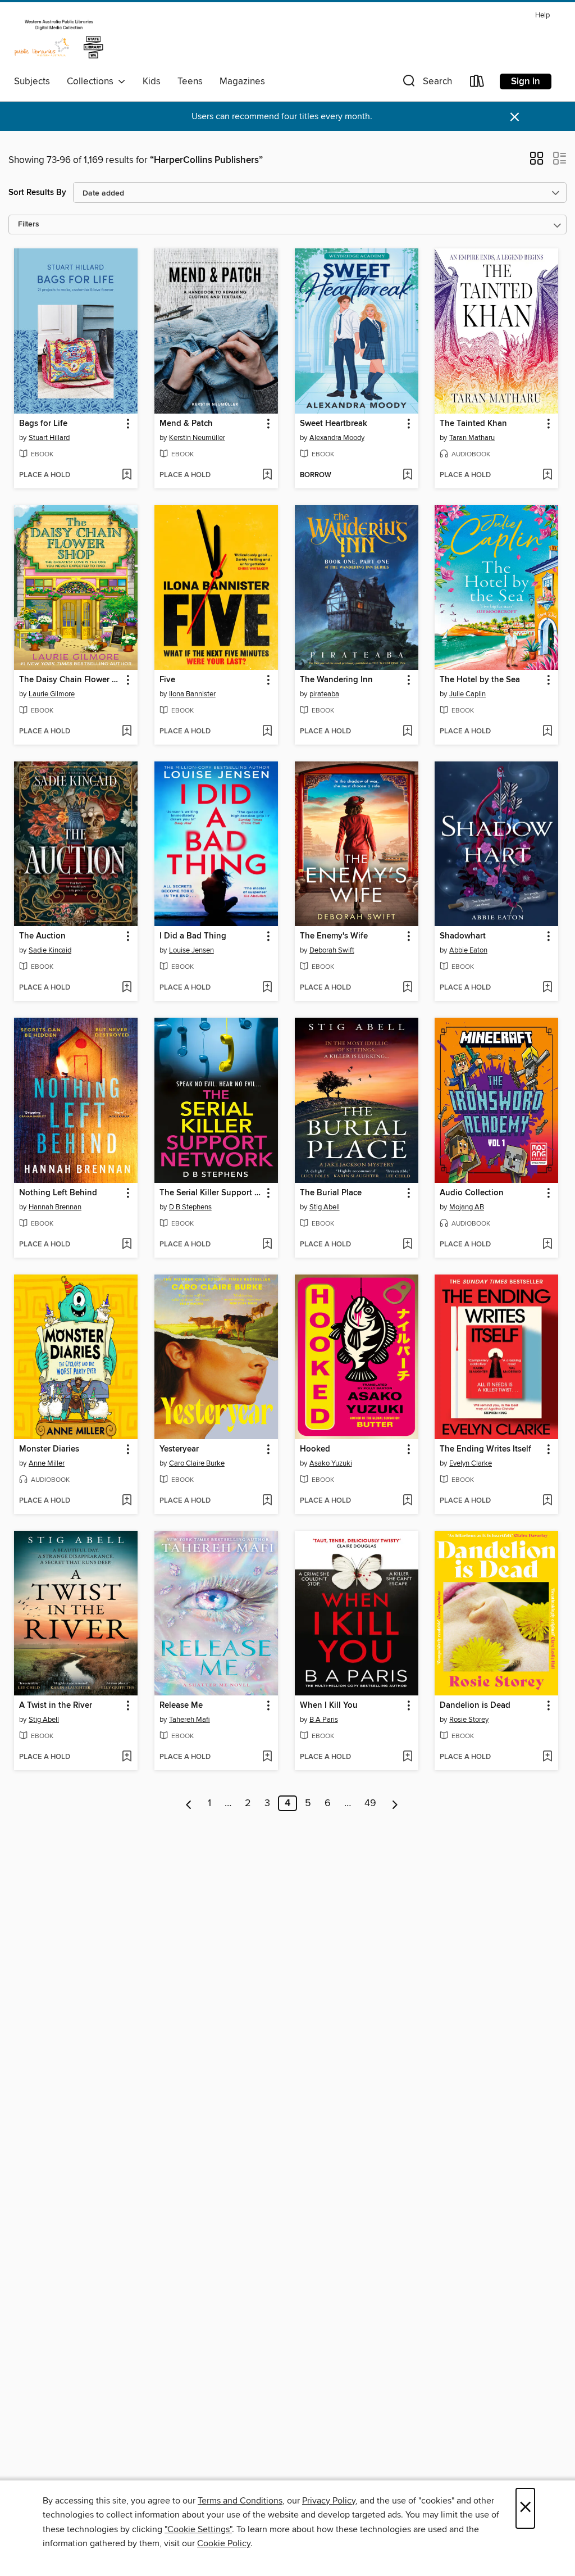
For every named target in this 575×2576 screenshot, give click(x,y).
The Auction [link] (42, 936)
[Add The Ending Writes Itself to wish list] (547, 1501)
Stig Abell (325, 1207)
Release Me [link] (181, 1706)
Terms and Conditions (240, 2501)
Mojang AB (467, 1207)
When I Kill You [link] (329, 1706)
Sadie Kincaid (50, 950)
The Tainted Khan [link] (473, 424)
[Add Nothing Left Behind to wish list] (127, 1245)
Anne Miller (47, 1463)
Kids (152, 81)
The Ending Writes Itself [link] (485, 1449)
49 (370, 1803)
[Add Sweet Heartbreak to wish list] (407, 475)
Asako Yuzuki (331, 1463)
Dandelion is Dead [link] (475, 1706)
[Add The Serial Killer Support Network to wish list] (267, 1245)
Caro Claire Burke (197, 1463)
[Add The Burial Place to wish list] (407, 1245)
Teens (190, 81)
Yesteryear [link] (179, 1449)
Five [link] (167, 680)
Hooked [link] (315, 1449)
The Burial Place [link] (331, 1193)
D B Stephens (190, 1207)
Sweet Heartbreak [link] (334, 424)
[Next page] (395, 1803)
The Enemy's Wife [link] (334, 936)
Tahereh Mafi (190, 1720)
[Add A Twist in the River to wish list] (127, 1757)
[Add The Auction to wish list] (127, 988)
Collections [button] (92, 81)
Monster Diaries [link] (49, 1449)
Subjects (32, 81)
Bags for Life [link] (43, 424)
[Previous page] (189, 1803)
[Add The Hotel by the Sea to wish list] (547, 732)
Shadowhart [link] (463, 936)
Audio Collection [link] (472, 1193)
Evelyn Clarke (471, 1463)
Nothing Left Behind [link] (58, 1193)
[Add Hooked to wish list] (407, 1501)
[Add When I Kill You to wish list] (407, 1757)
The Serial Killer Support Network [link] (211, 1193)
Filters (29, 225)
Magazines (242, 81)
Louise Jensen (191, 950)
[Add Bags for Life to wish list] (127, 475)
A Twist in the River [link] (56, 1706)
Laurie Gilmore (52, 694)
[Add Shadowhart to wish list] (547, 988)
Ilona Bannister (192, 694)
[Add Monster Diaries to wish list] (127, 1501)
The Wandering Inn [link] (336, 680)
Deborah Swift (332, 950)
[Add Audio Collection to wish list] (547, 1245)
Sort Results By (37, 192)
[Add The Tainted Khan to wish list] (547, 475)
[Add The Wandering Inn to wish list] (407, 732)
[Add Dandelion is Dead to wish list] (547, 1757)
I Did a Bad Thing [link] (193, 936)
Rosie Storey (469, 1720)
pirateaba (324, 694)
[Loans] (477, 83)
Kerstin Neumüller (197, 438)
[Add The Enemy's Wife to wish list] (407, 988)
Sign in (526, 81)
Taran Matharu (472, 438)
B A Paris (324, 1720)
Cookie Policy (224, 2543)
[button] (426, 83)
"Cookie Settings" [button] (198, 2529)
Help (542, 15)
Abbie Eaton (468, 950)
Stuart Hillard (49, 438)
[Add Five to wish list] (267, 732)
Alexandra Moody (337, 438)
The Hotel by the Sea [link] (480, 680)
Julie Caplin (467, 694)
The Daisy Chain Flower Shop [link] (70, 680)
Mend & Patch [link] (186, 424)
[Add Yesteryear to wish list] (267, 1501)
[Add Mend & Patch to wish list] (267, 475)
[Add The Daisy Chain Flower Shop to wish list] (127, 732)
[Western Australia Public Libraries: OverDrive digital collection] (59, 39)
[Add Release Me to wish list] (267, 1757)
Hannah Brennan (55, 1207)
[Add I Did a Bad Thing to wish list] (267, 988)
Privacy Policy (329, 2501)
